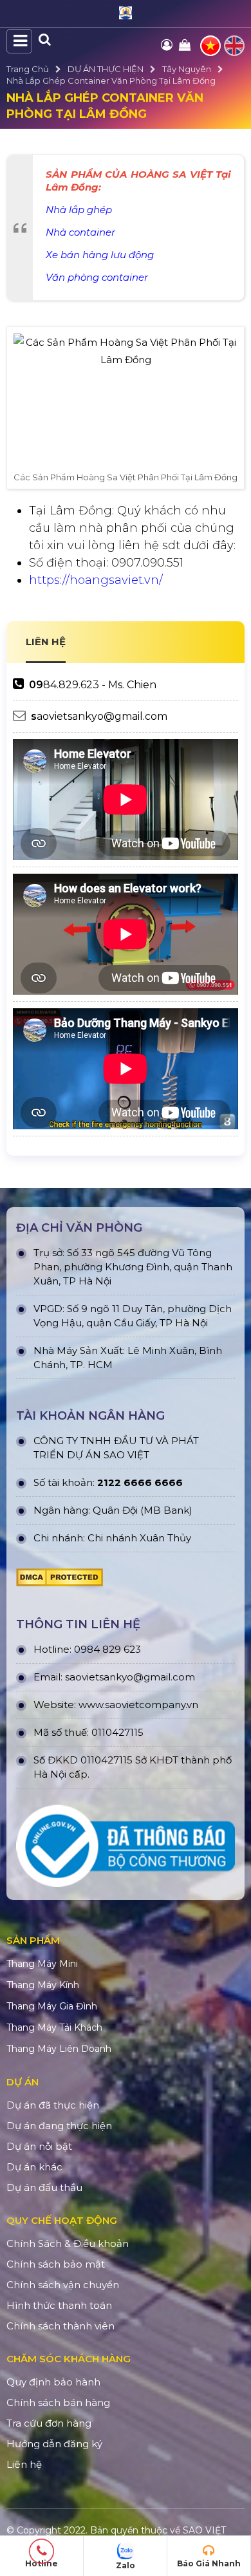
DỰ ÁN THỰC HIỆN (106, 69)
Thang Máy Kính (43, 1985)
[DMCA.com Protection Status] (60, 1581)
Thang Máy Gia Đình (52, 2006)
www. (92, 1705)
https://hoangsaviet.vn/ (96, 580)
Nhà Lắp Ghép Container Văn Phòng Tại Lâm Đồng (111, 80)
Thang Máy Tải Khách (54, 2027)
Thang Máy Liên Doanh (59, 2049)
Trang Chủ (28, 69)
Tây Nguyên (187, 69)
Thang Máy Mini (42, 1964)
